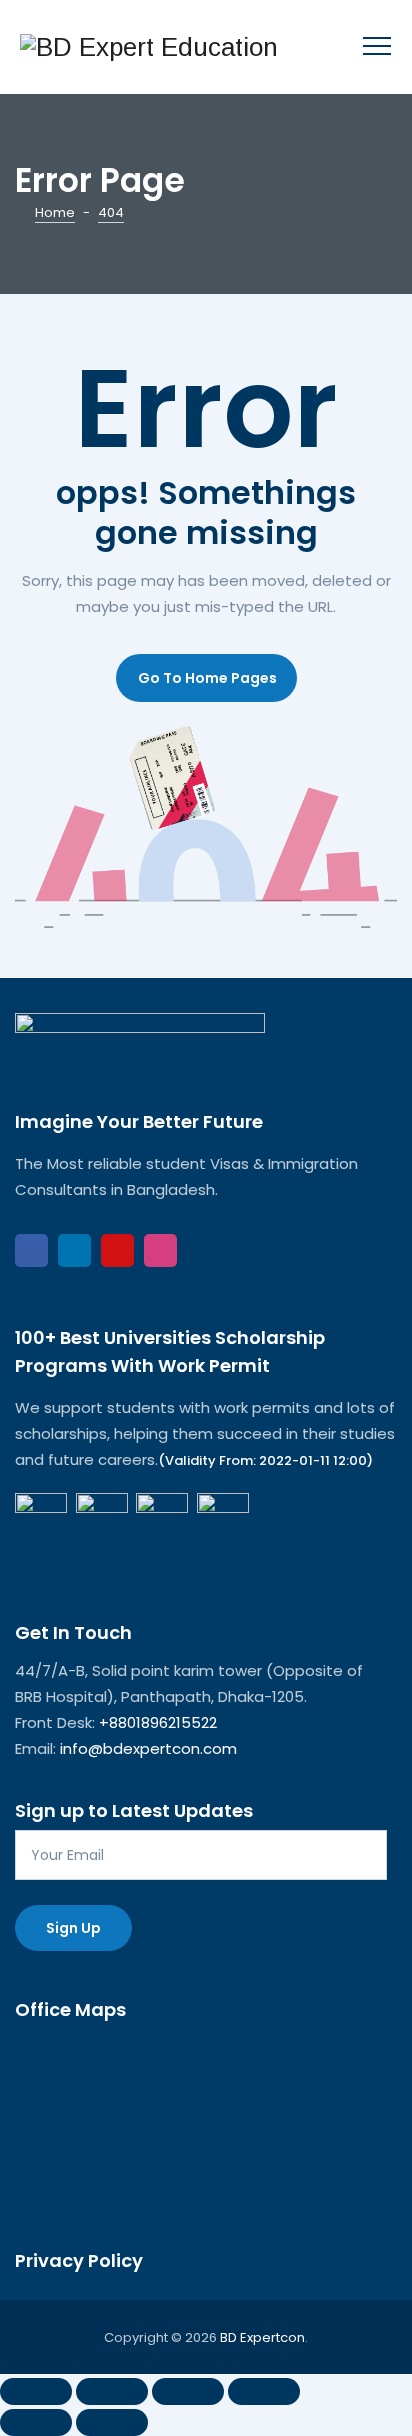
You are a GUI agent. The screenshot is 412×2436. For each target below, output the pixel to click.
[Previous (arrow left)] (36, 2422)
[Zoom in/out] (36, 2391)
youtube (117, 1250)
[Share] (188, 2391)
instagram (160, 1250)
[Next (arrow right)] (112, 2422)
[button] (206, 678)
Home (55, 212)
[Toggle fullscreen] (112, 2391)
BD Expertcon (262, 2337)
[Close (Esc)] (264, 2391)
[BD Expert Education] (149, 47)
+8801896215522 (158, 1722)
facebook (31, 1250)
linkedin (74, 1250)
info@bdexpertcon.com (148, 1748)
